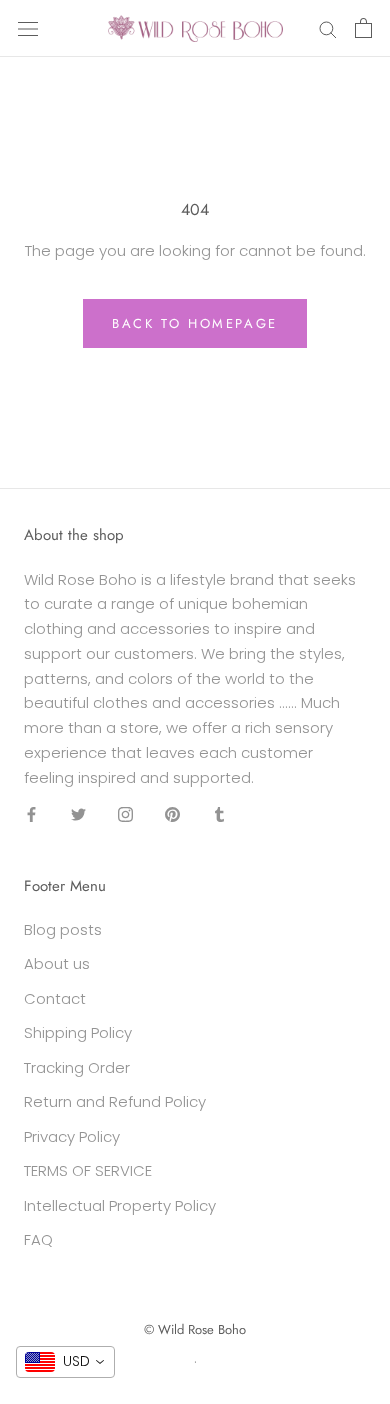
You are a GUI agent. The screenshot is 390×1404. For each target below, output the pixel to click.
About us (57, 963)
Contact (55, 998)
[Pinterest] (172, 813)
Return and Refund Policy (115, 1101)
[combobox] (65, 1362)
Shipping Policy (78, 1032)
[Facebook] (31, 813)
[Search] (328, 28)
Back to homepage (195, 323)
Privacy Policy (72, 1136)
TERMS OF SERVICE (88, 1170)
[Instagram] (125, 813)
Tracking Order (77, 1067)
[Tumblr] (219, 813)
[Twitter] (78, 813)
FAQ (38, 1239)
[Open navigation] (28, 28)
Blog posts (63, 929)
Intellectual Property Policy (120, 1205)
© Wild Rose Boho (195, 1329)
